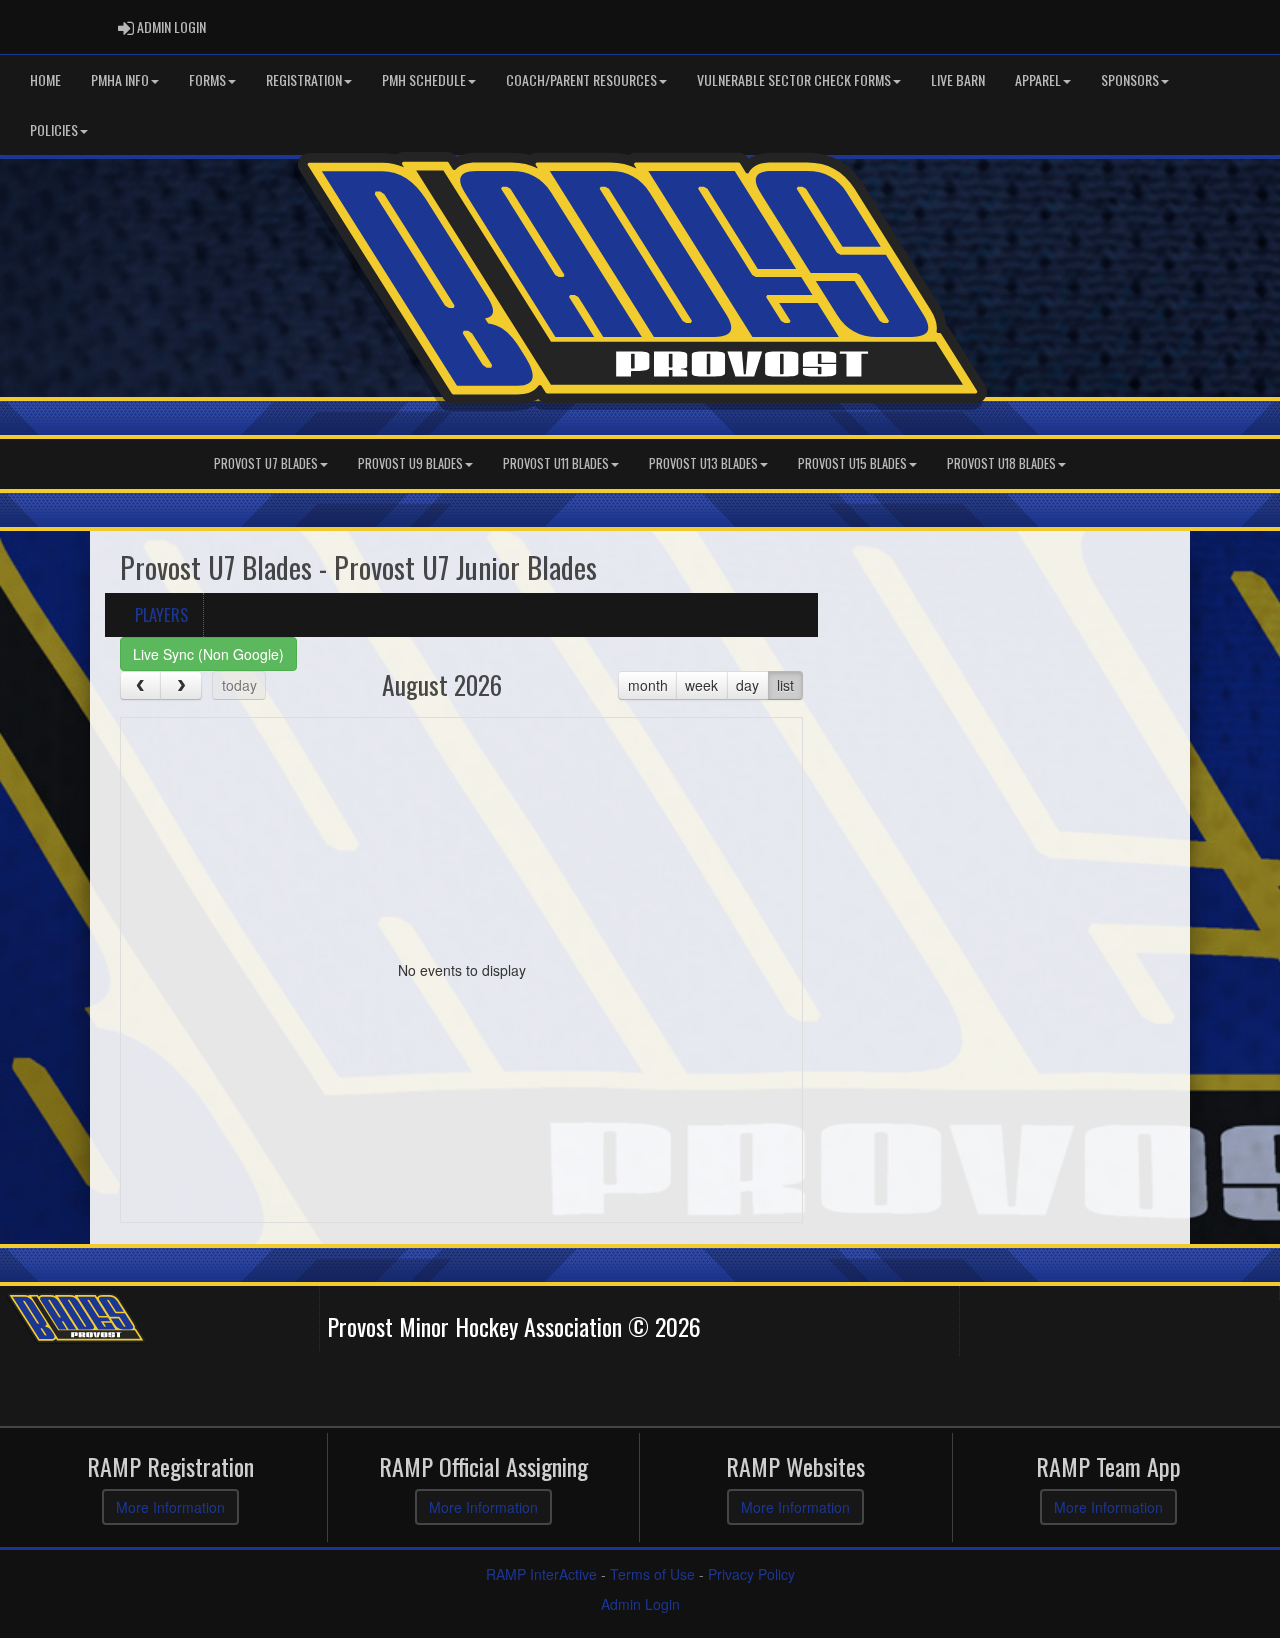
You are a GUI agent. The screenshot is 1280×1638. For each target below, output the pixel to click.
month (648, 685)
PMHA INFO (120, 79)
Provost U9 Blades (410, 463)
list (785, 685)
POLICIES (54, 129)
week (701, 685)
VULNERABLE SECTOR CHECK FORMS (794, 79)
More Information (170, 1507)
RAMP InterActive (541, 1574)
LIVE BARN (958, 79)
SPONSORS (1130, 79)
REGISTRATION (304, 79)
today (239, 685)
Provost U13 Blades (703, 463)
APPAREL (1038, 79)
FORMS (207, 79)
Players (161, 614)
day (747, 685)
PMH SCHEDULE (424, 79)
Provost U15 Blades (852, 463)
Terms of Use (652, 1574)
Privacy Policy (751, 1574)
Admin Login (640, 1604)
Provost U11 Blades (556, 463)
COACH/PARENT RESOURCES (581, 79)
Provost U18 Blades (1001, 463)
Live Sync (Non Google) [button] (208, 654)
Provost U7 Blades (266, 463)
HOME (45, 79)
